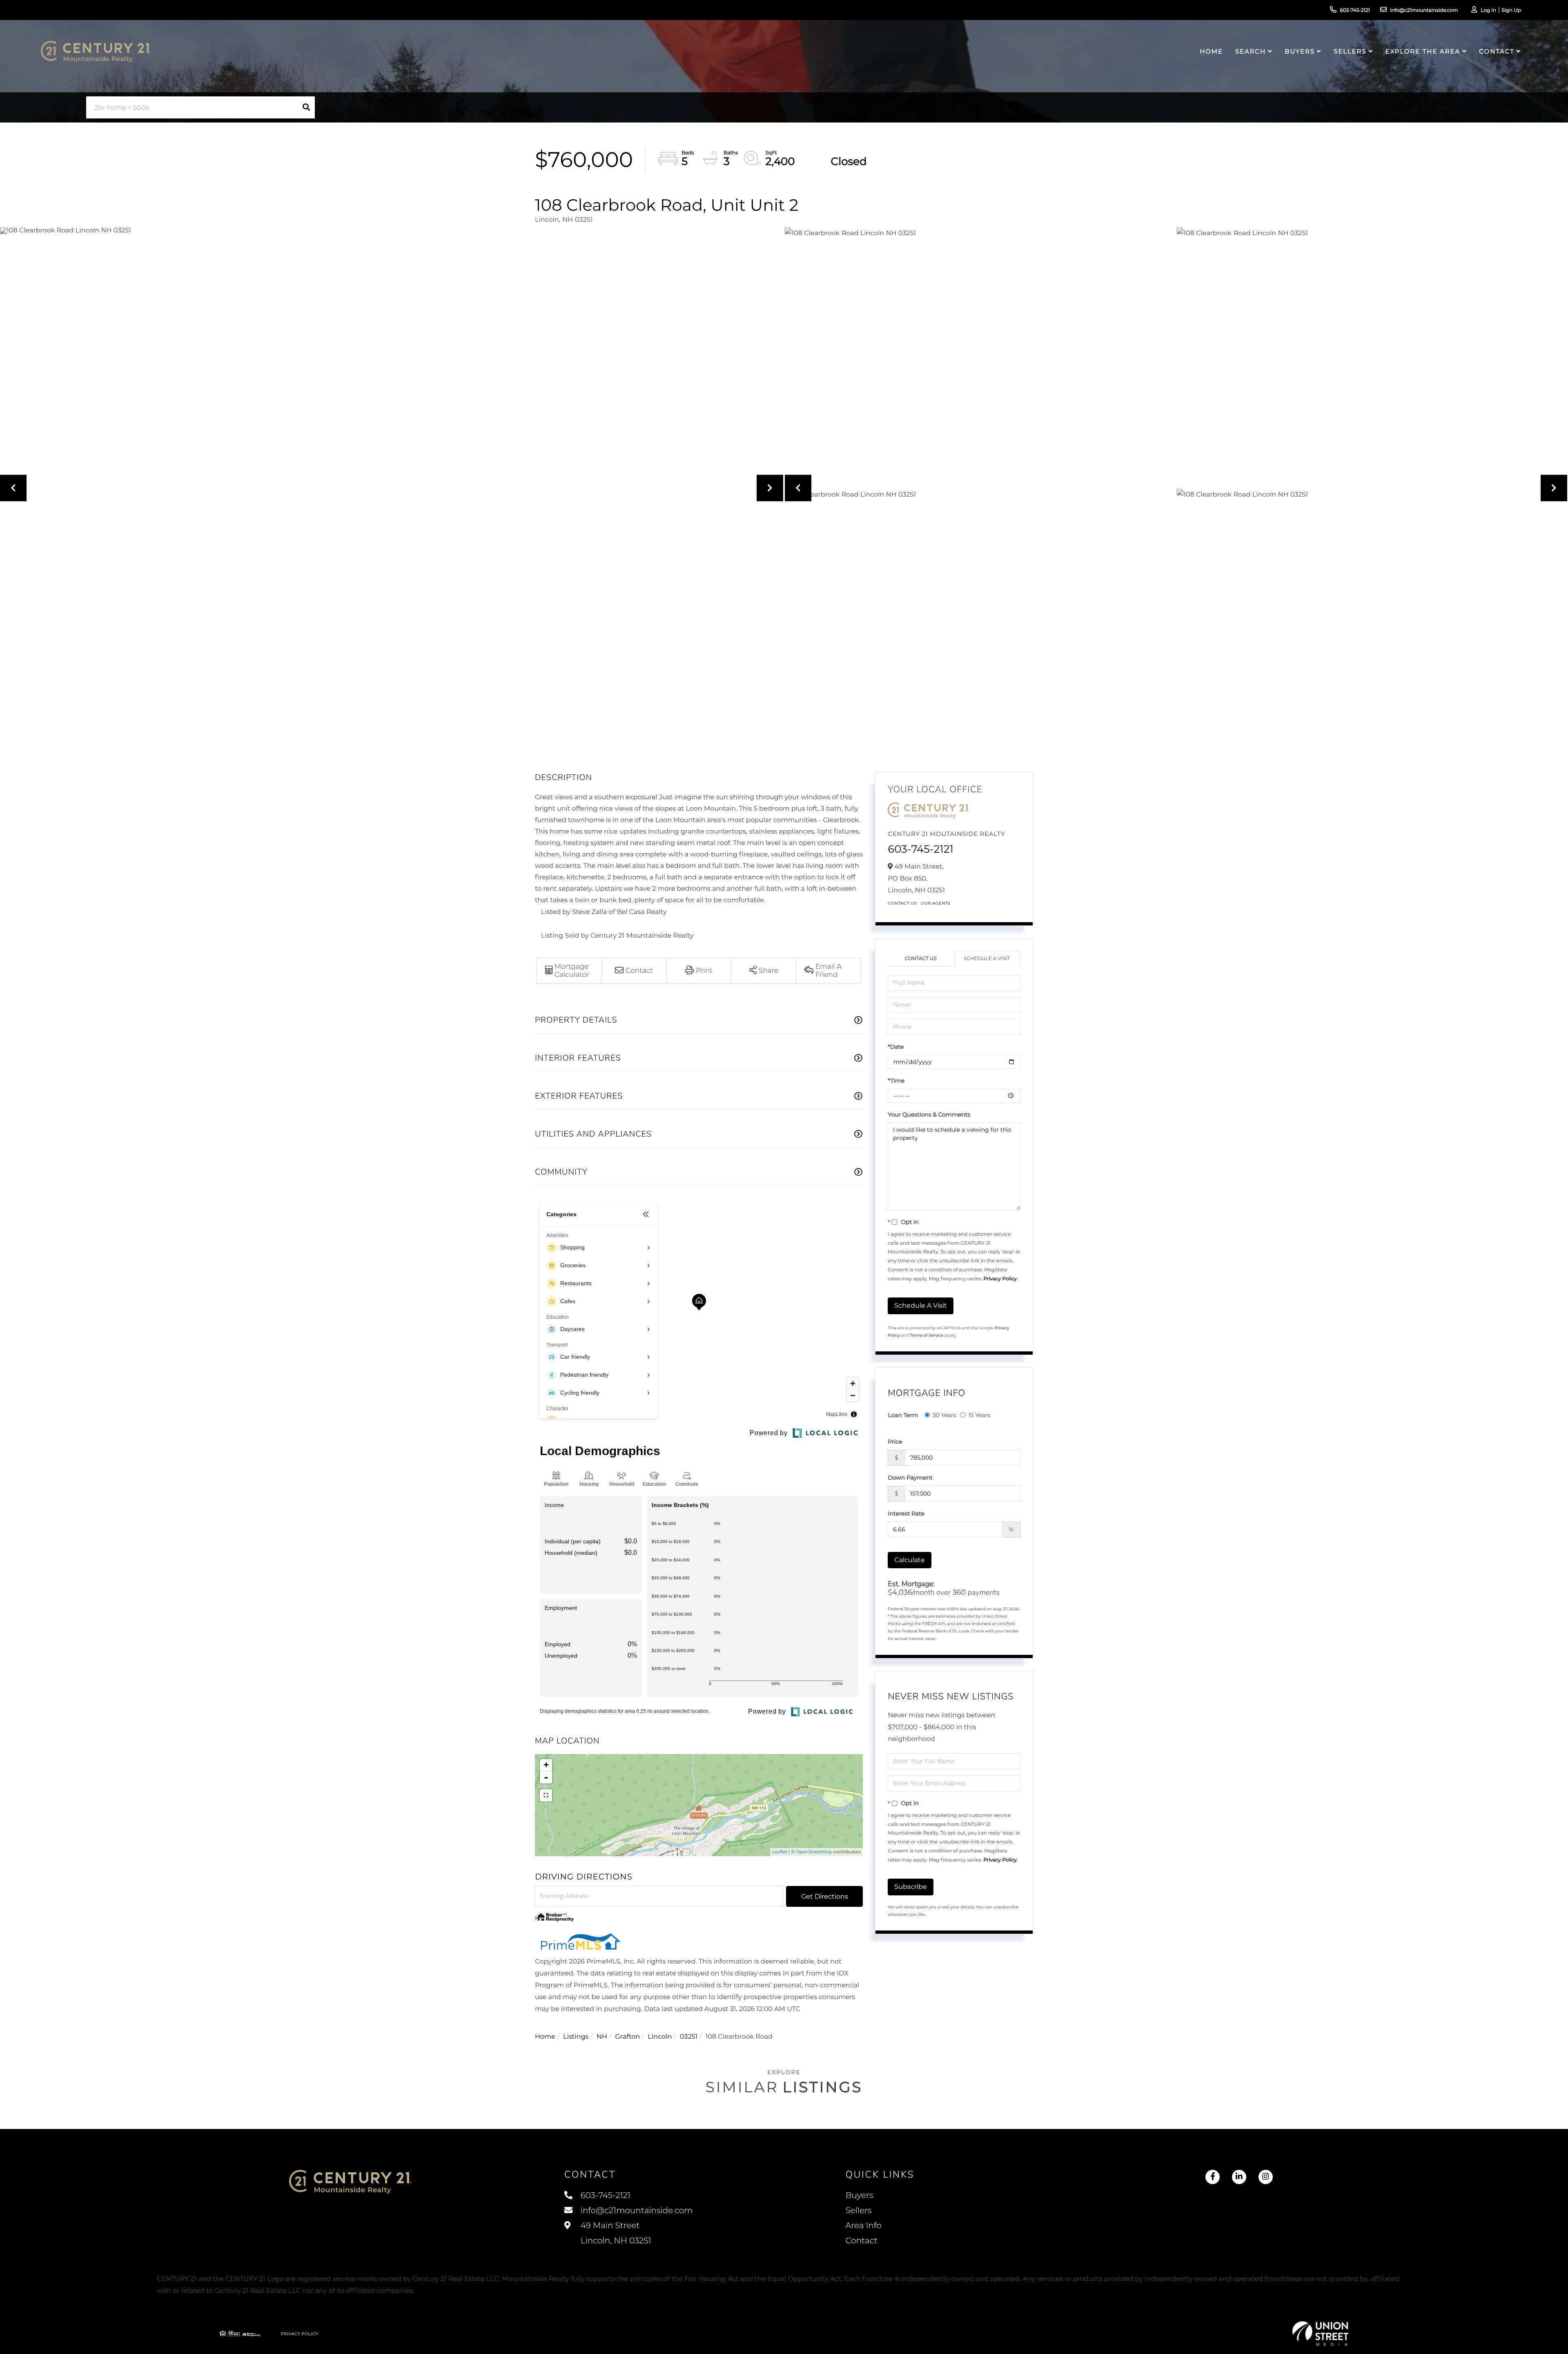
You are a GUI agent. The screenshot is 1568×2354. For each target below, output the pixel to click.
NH (602, 2037)
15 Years (979, 1415)
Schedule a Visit (987, 959)
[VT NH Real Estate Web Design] (1321, 2334)
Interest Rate (906, 1514)
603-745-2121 (1355, 10)
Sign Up (1511, 10)
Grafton (627, 2037)
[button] (306, 107)
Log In (1488, 10)
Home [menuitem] (1211, 51)
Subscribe (911, 1887)
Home (545, 2037)
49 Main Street (615, 2233)
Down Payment (910, 1478)
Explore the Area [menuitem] (1423, 51)
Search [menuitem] (1251, 51)
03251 (689, 2037)
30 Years (944, 1415)
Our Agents (936, 903)
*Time (896, 1081)
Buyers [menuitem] (1300, 51)
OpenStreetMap (814, 1852)
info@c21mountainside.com (1424, 10)
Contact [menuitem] (1497, 51)
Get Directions (825, 1896)
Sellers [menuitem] (1350, 51)
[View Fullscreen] (546, 1795)
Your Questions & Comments (929, 1115)
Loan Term (903, 1415)
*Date (896, 1047)
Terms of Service (927, 1335)
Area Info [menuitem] (863, 2226)
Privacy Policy (1000, 1279)
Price (895, 1442)
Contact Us (902, 903)
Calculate (910, 1560)
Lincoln (660, 2037)
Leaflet (780, 1852)
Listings (576, 2037)
